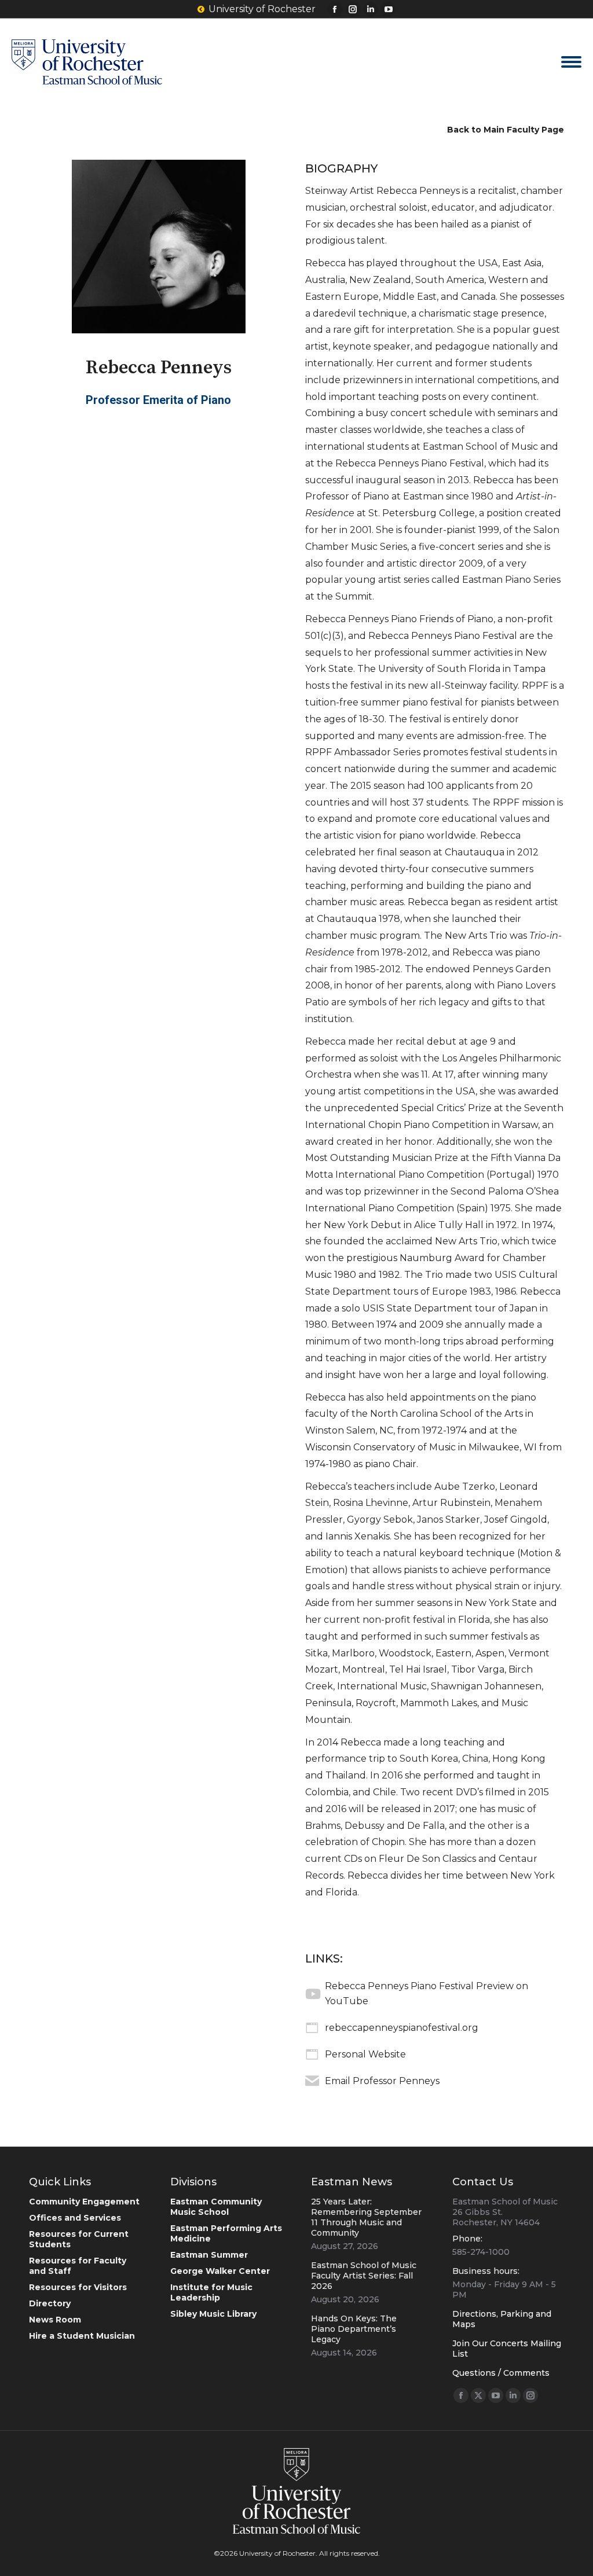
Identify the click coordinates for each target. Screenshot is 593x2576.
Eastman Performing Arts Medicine (226, 2233)
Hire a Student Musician (82, 2336)
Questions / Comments (501, 2373)
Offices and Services (75, 2218)
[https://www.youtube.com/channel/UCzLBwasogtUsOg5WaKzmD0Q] (312, 1994)
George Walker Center (220, 2271)
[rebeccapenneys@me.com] (312, 2081)
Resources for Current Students (79, 2239)
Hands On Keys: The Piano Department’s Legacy (354, 2329)
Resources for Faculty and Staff (78, 2266)
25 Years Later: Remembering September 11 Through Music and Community (366, 2217)
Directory (50, 2303)
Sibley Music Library (213, 2314)
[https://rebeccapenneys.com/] (312, 2055)
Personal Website (365, 2054)
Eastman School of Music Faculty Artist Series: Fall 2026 (364, 2276)
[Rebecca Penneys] (159, 247)
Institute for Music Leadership (211, 2292)
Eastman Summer (209, 2255)
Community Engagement (84, 2202)
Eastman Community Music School (216, 2207)
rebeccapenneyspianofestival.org (402, 2028)
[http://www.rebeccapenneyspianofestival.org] (312, 2028)
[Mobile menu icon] (571, 62)
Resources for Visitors (78, 2287)
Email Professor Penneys (382, 2081)
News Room (55, 2320)
